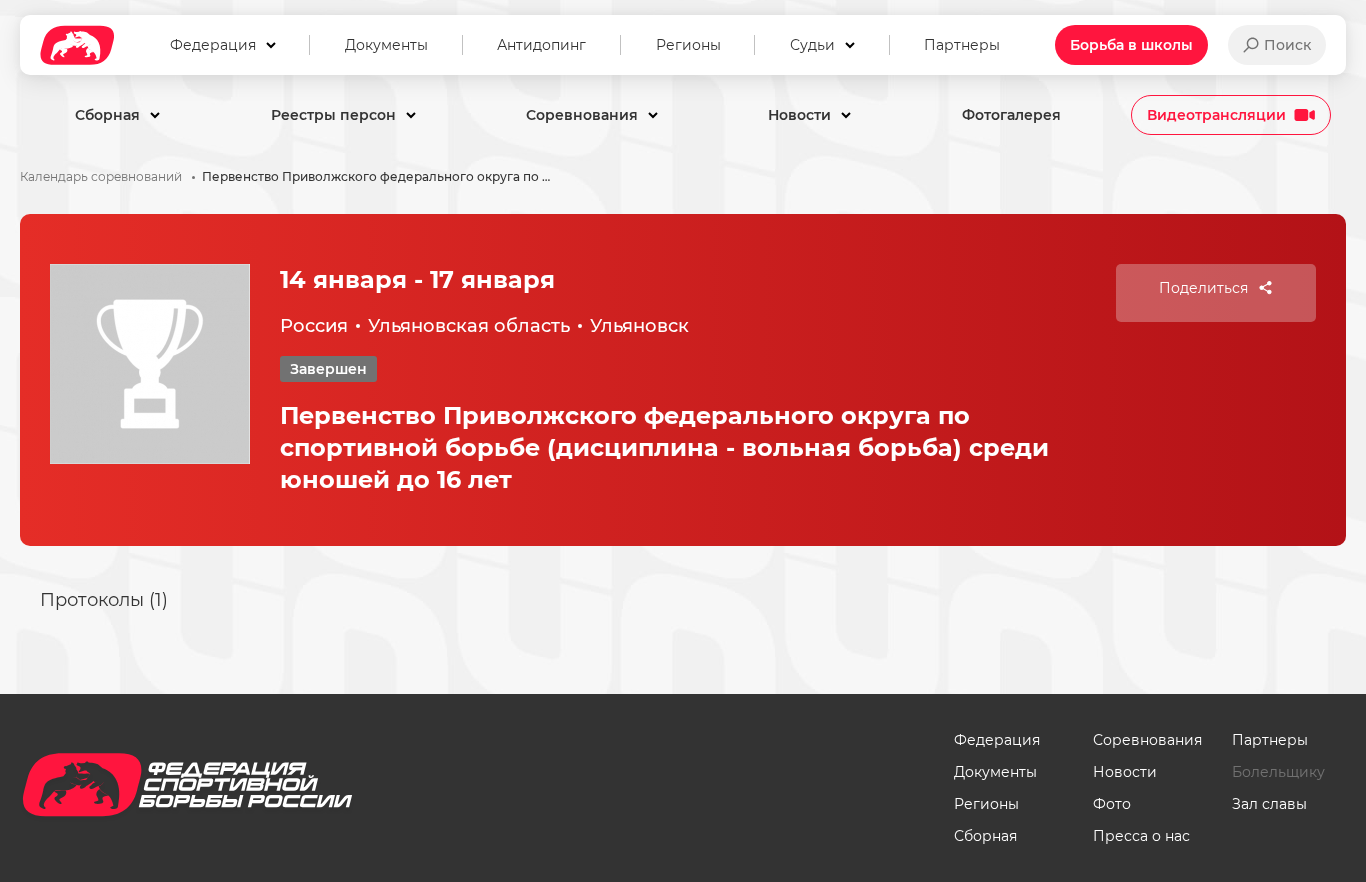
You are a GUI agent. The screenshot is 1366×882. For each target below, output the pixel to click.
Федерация (997, 740)
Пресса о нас (1141, 836)
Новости (1125, 772)
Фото (1112, 804)
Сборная (985, 836)
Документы (995, 772)
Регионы (986, 804)
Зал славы (1269, 804)
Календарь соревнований (101, 177)
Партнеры (1270, 740)
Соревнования (1147, 740)
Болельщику (1278, 772)
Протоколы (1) (104, 600)
